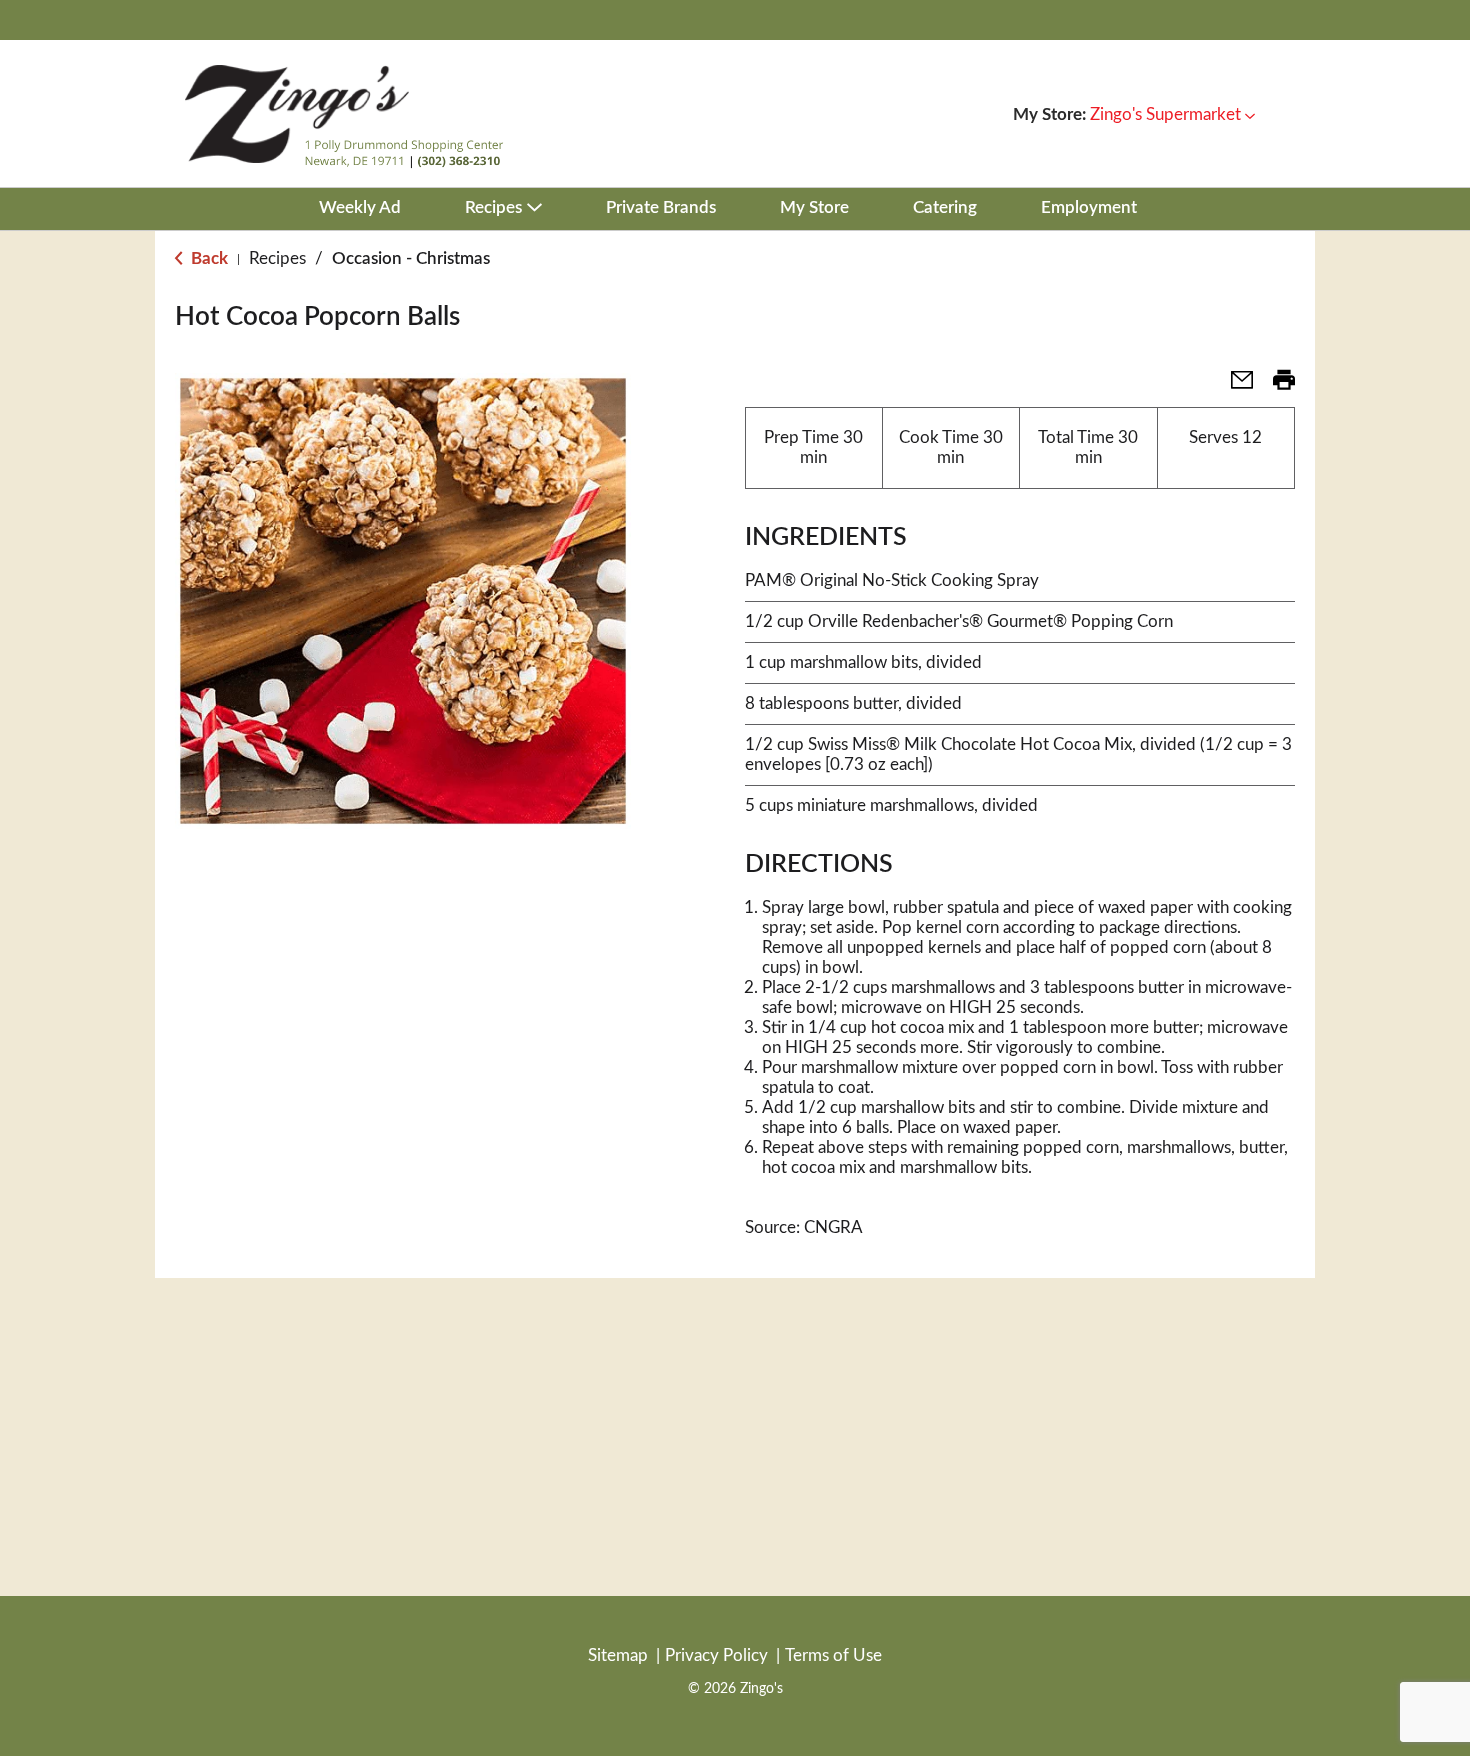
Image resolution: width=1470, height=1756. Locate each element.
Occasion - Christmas (411, 258)
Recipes (277, 258)
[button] (1172, 114)
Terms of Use (833, 1655)
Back (207, 258)
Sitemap (618, 1655)
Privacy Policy (716, 1655)
